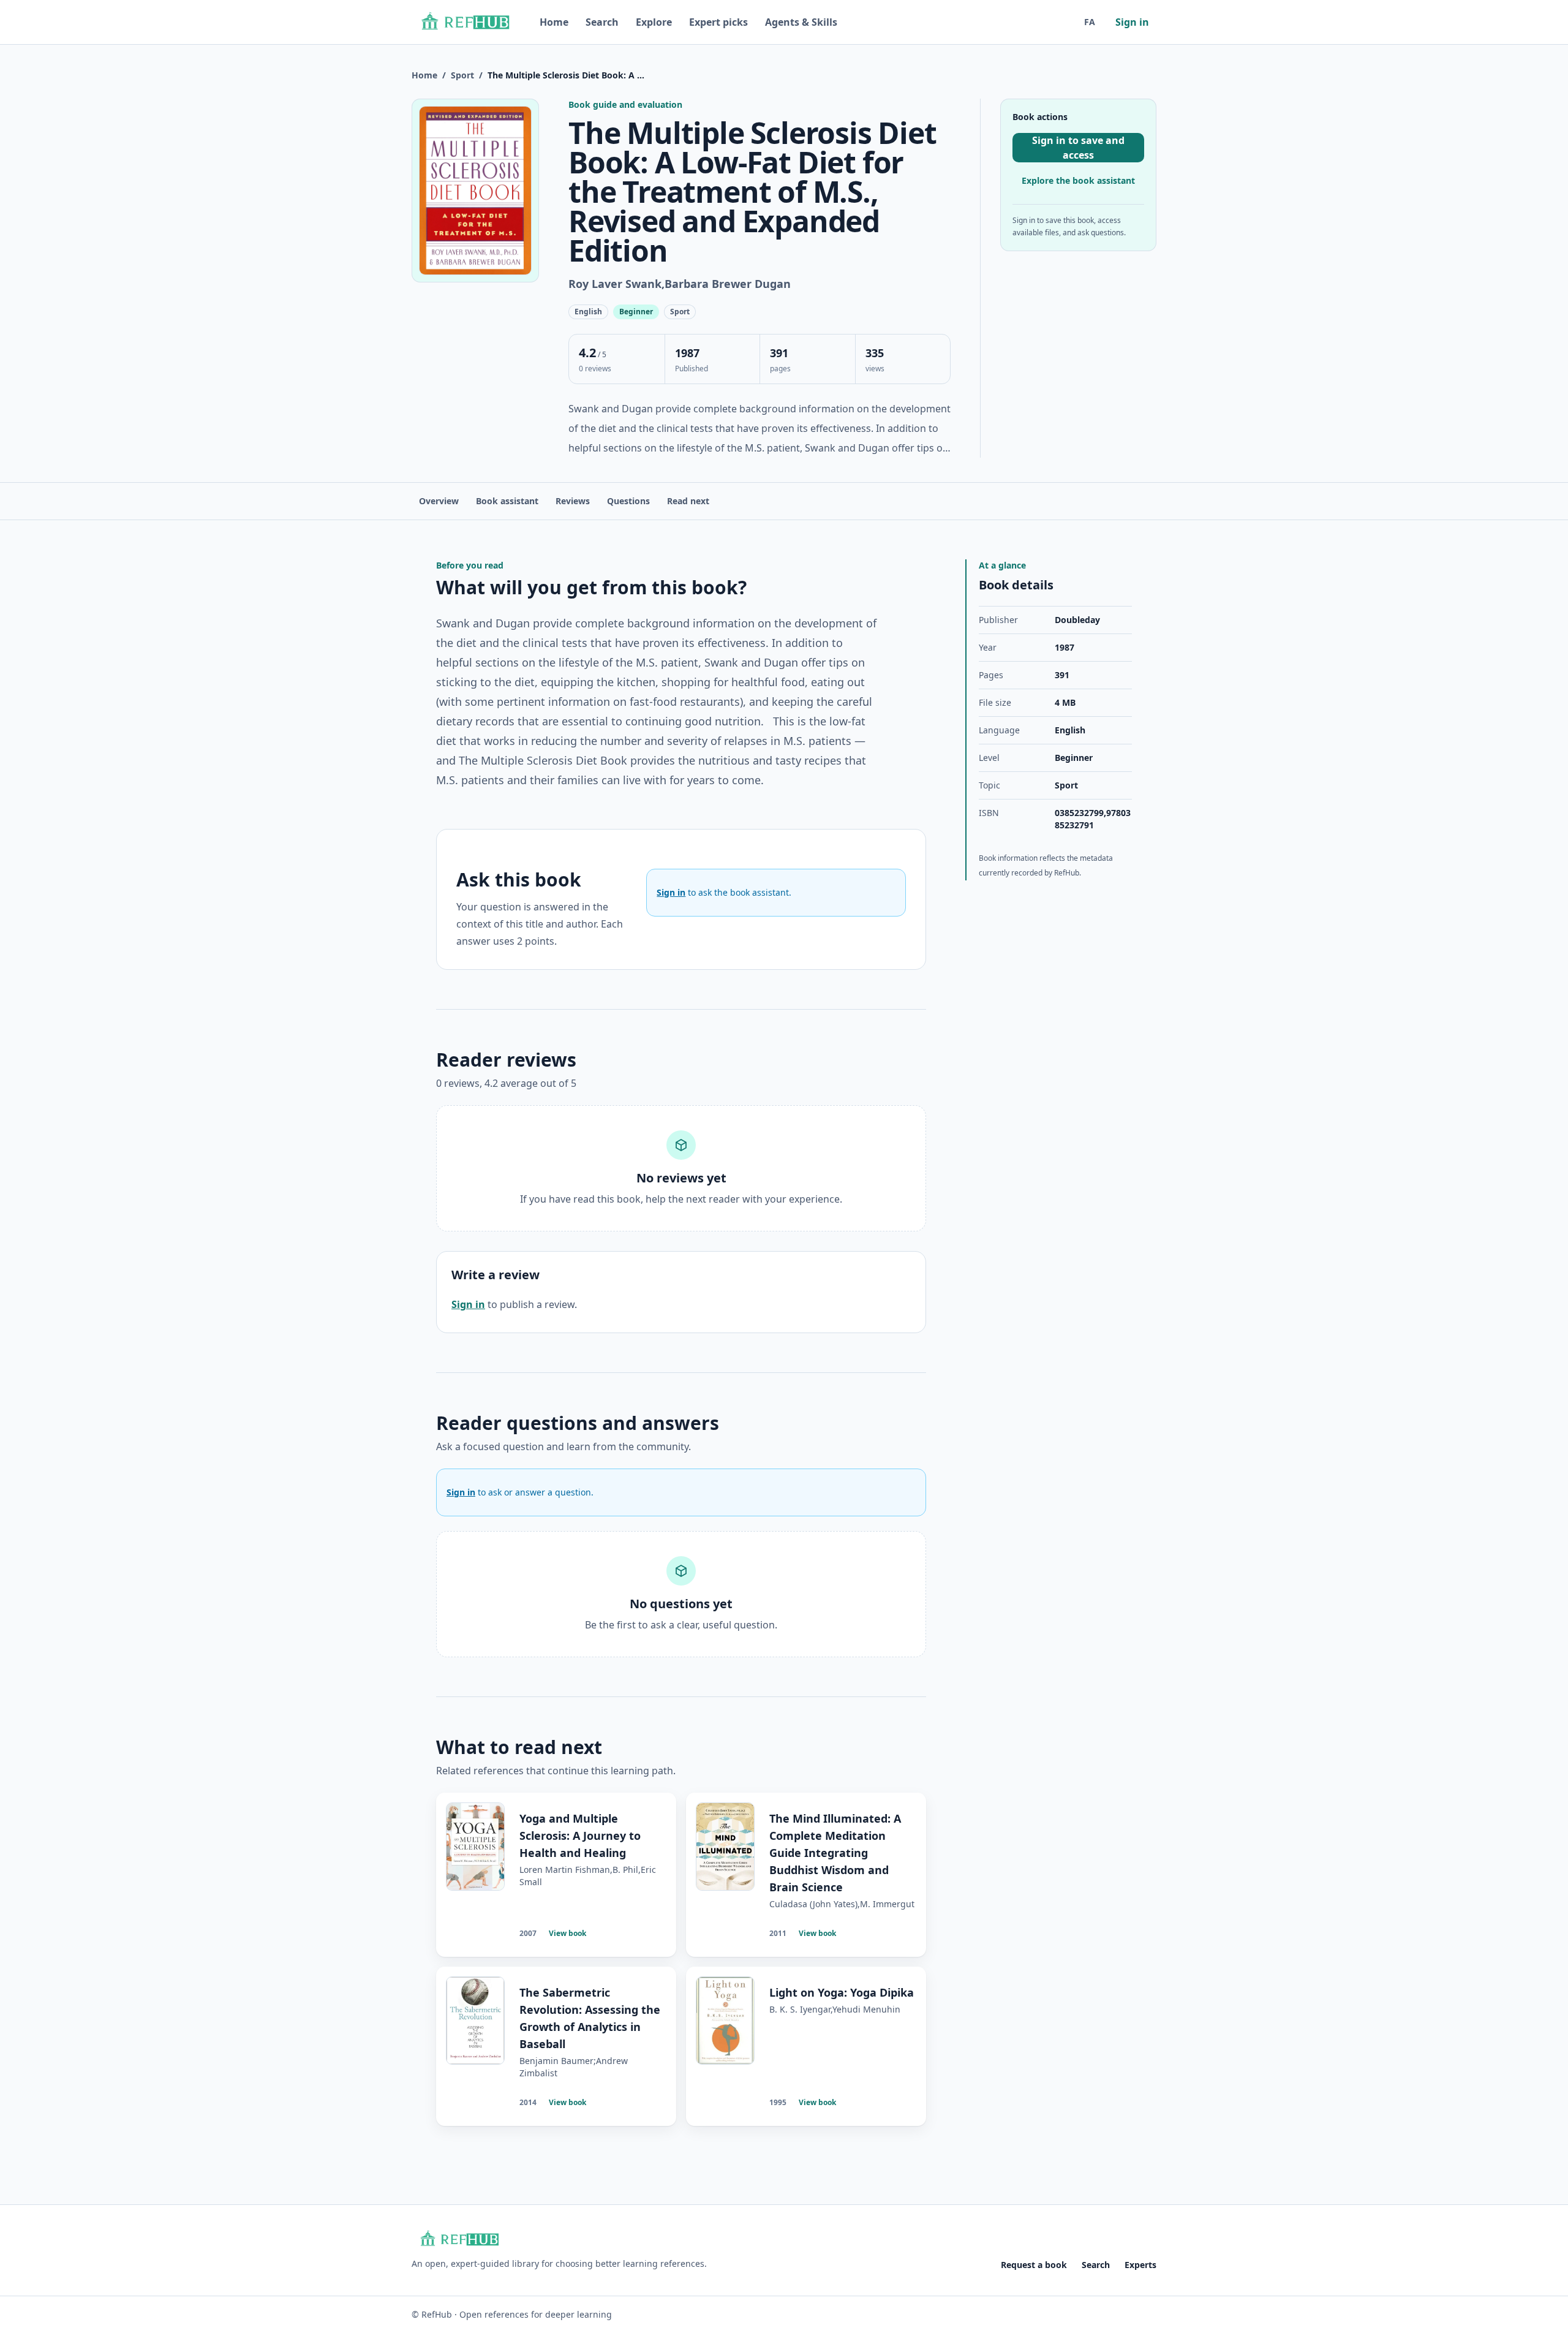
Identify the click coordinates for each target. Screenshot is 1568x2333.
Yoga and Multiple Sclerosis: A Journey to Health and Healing (580, 1836)
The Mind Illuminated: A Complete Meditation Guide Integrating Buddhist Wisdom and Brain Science (835, 1853)
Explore (654, 22)
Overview (439, 501)
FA (1090, 22)
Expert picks (718, 22)
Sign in (1132, 22)
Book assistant (507, 501)
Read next (688, 501)
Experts (1140, 2265)
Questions (628, 501)
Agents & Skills (801, 22)
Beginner (1074, 758)
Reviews (573, 501)
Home (554, 22)
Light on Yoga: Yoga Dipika (842, 1992)
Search (602, 22)
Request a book (1034, 2265)
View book (567, 1933)
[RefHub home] (465, 22)
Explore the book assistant (1078, 180)
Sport (462, 75)
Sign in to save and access (1078, 148)
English (1070, 730)
